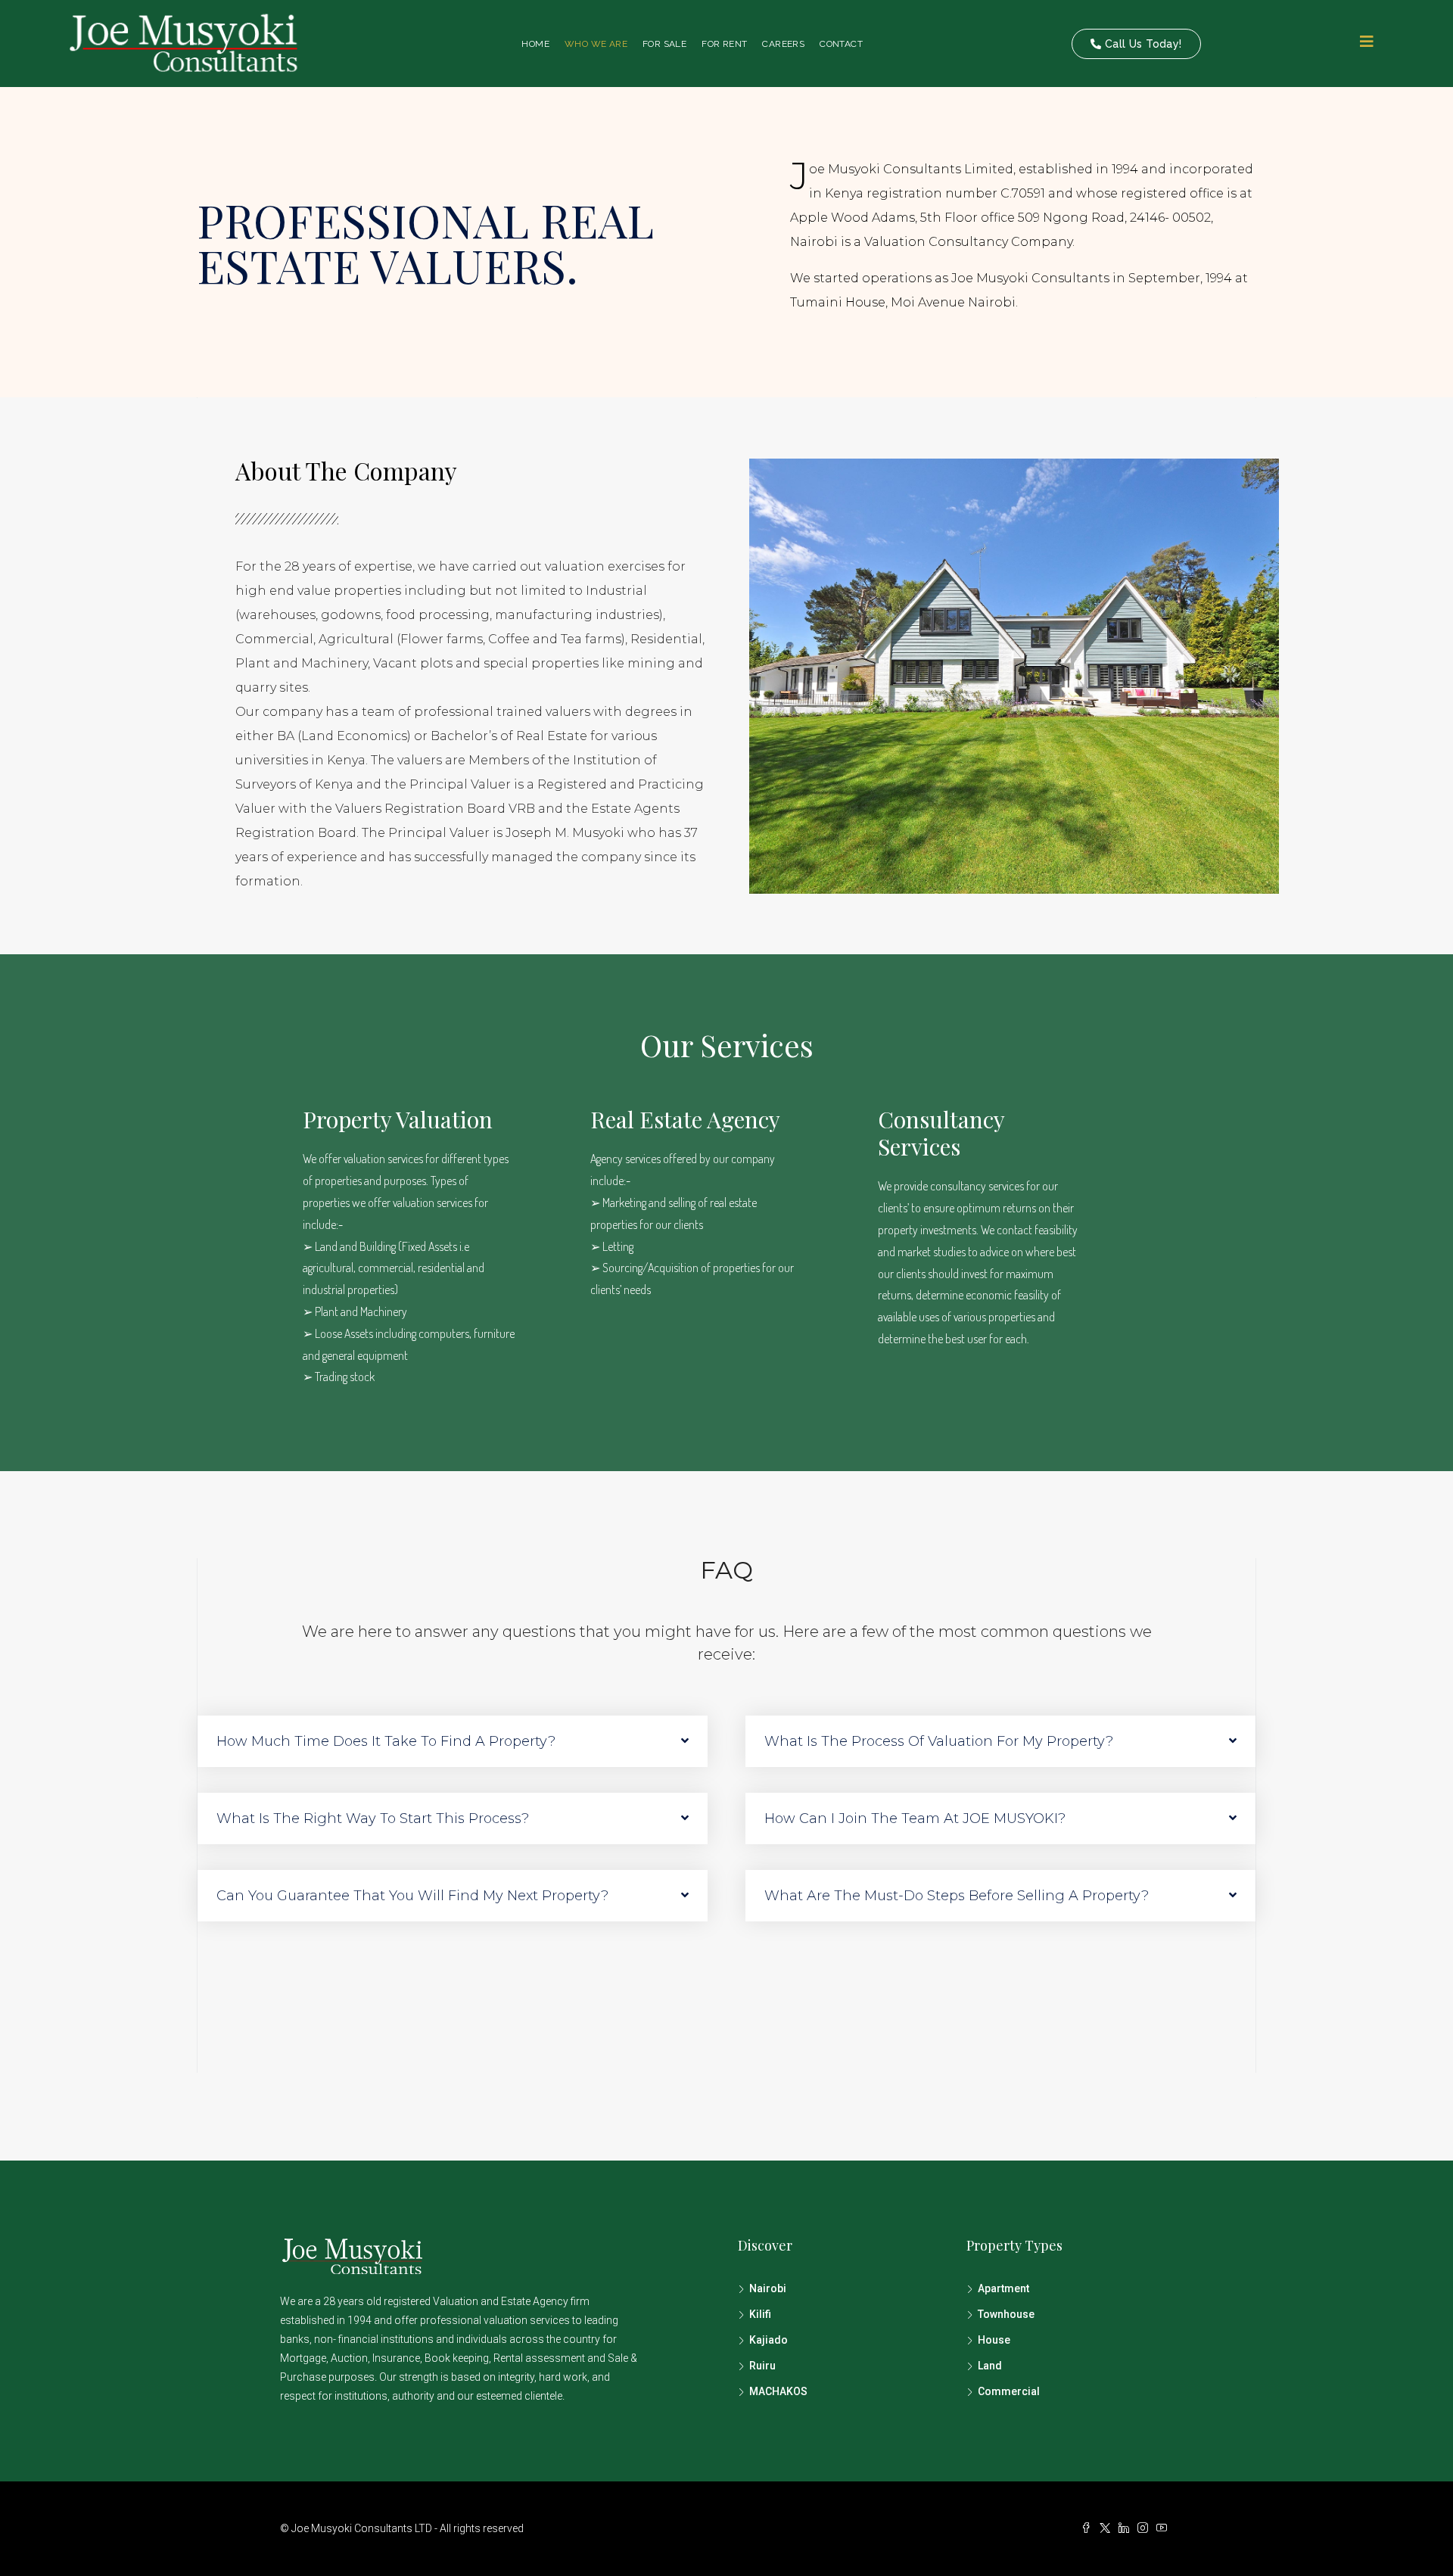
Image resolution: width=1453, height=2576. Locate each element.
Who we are (596, 44)
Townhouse (1006, 2314)
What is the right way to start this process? (373, 1818)
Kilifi (760, 2314)
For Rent (724, 44)
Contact (841, 44)
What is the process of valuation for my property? (939, 1741)
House (994, 2340)
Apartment (1003, 2288)
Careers (783, 44)
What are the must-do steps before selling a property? (957, 1896)
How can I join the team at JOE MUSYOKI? (915, 1818)
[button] (453, 1741)
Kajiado (769, 2340)
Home (535, 44)
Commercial (1009, 2391)
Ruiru (762, 2366)
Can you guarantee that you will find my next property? (412, 1896)
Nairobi (768, 2288)
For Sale (664, 44)
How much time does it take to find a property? (386, 1741)
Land (990, 2366)
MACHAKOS (778, 2391)
